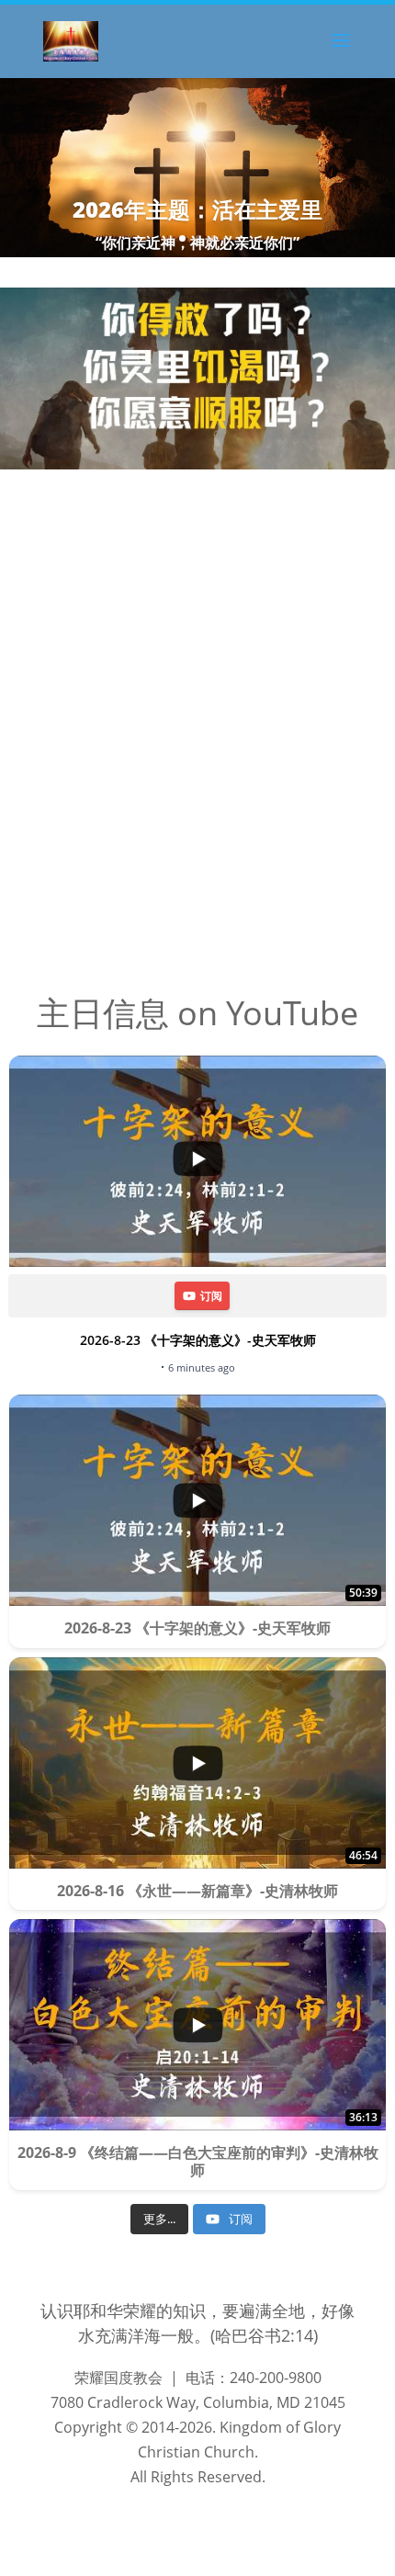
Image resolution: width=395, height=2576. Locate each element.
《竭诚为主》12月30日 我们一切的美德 (198, 527)
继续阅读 (48, 679)
